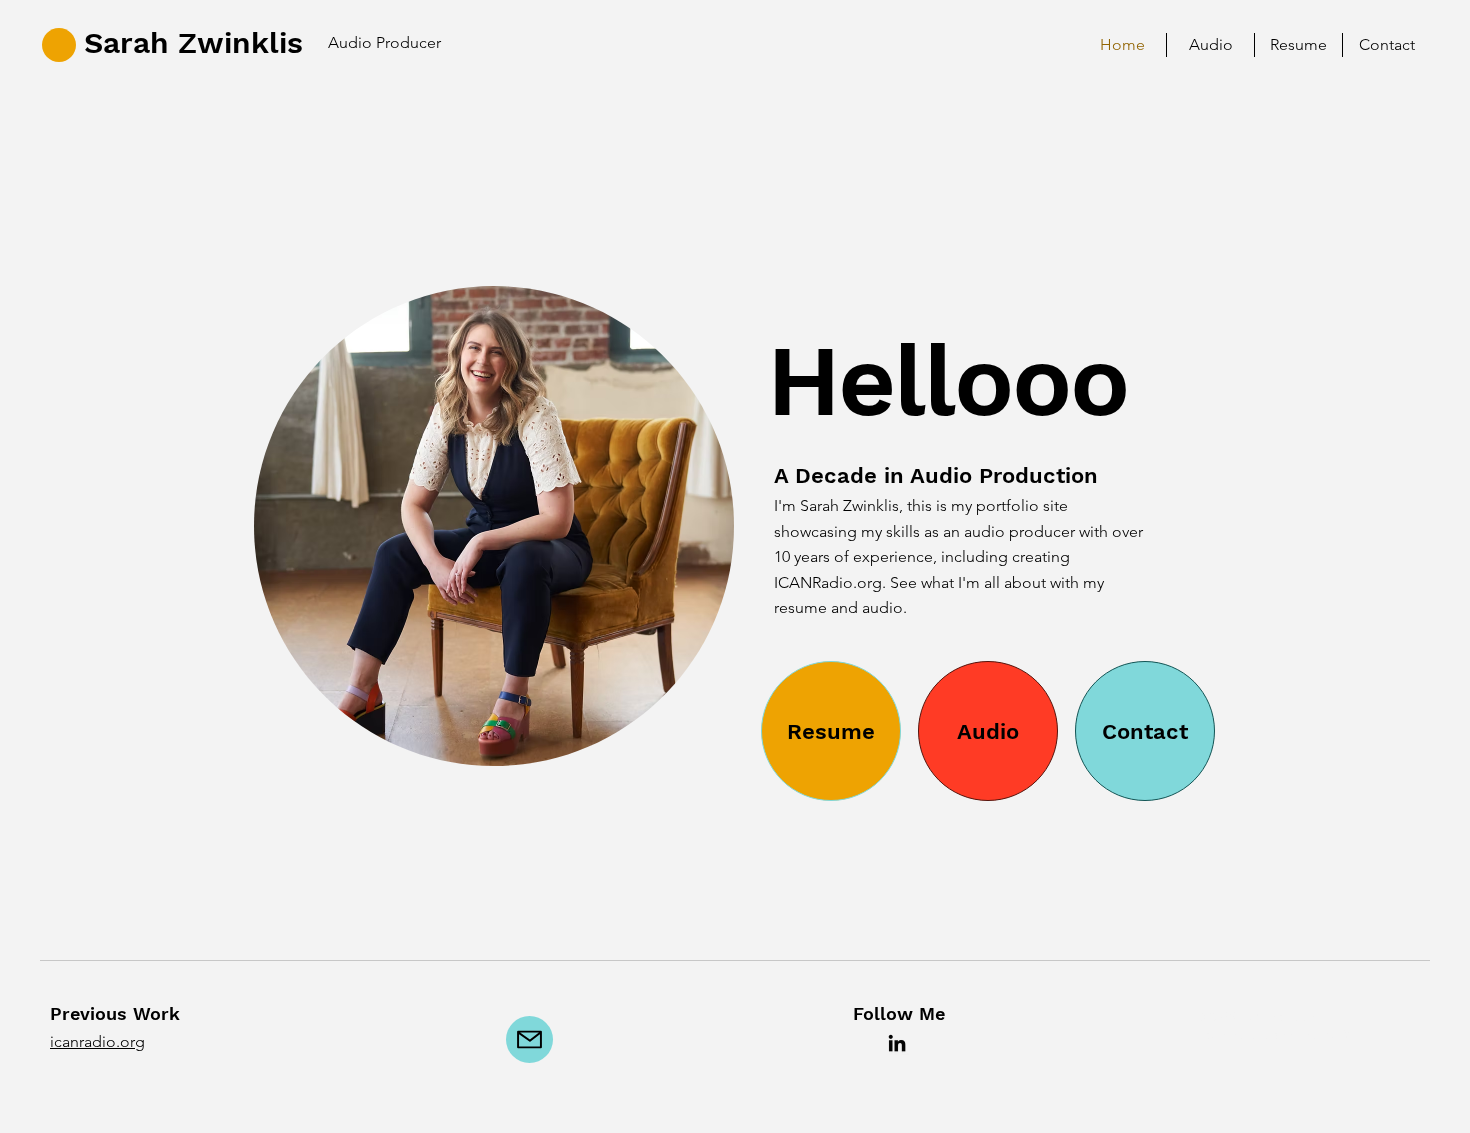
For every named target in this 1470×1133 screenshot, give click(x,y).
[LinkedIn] (897, 1043)
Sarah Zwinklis (193, 42)
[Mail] (529, 1039)
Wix (1348, 1034)
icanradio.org (97, 1041)
